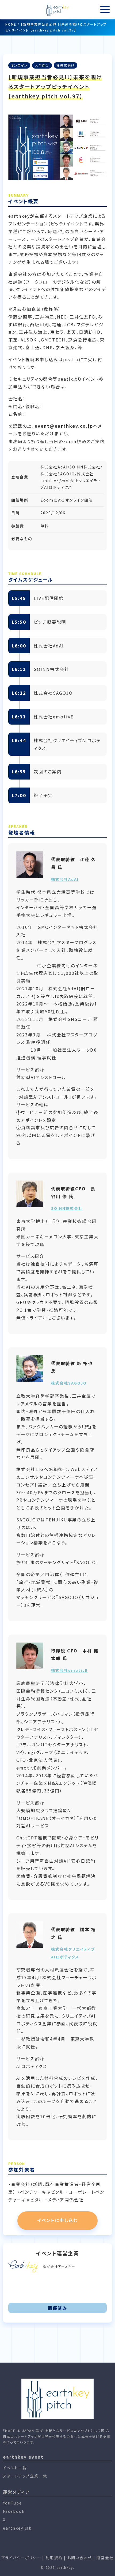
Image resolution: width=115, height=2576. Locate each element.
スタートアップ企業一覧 (25, 2476)
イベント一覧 (15, 2468)
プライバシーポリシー (21, 2558)
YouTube (12, 2503)
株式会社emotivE (69, 1670)
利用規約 (54, 2558)
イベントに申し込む (57, 2220)
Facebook (14, 2511)
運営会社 (105, 2558)
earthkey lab (17, 2528)
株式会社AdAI (65, 879)
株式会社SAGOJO (69, 1383)
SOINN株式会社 (67, 1208)
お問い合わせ (80, 2558)
